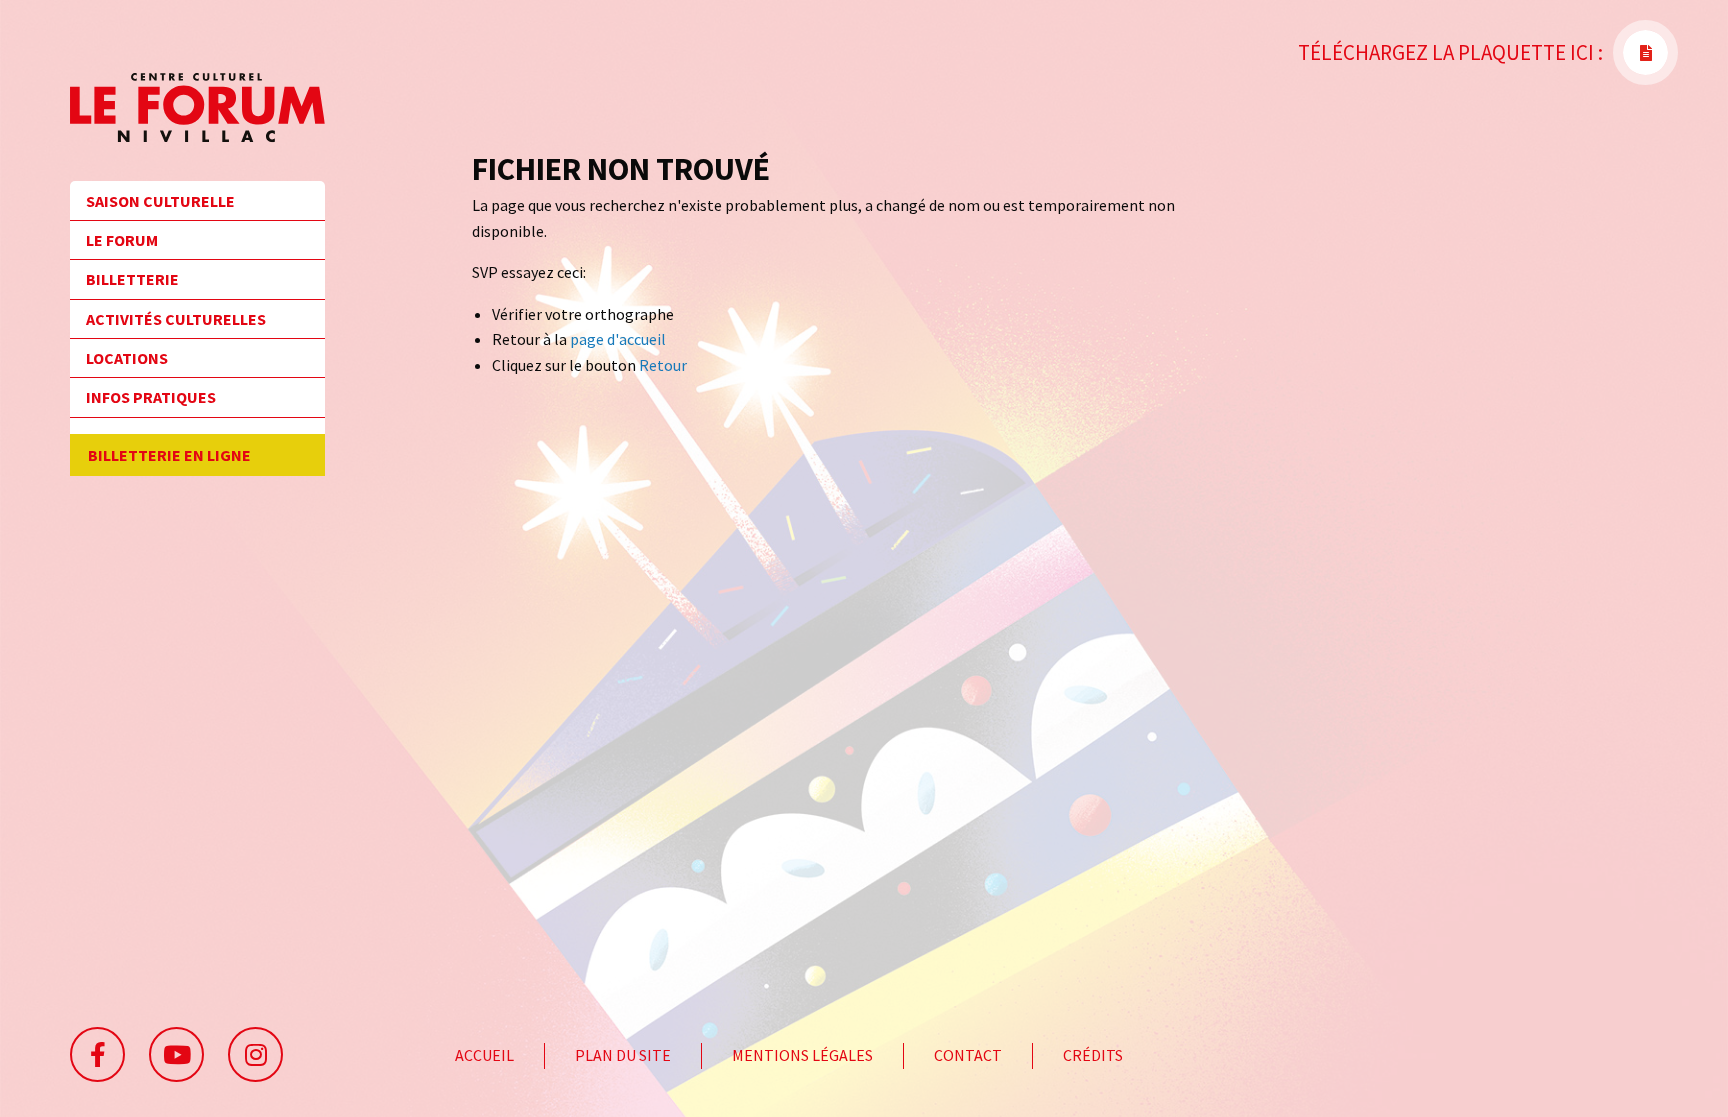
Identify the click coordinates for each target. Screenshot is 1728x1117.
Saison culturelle (160, 201)
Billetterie (132, 279)
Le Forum (122, 240)
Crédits (1093, 1055)
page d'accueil (618, 339)
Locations (127, 358)
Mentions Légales (802, 1055)
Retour (663, 365)
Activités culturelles (176, 319)
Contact (968, 1055)
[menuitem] (197, 207)
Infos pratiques (151, 397)
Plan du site (623, 1055)
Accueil (484, 1055)
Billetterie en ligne (169, 455)
